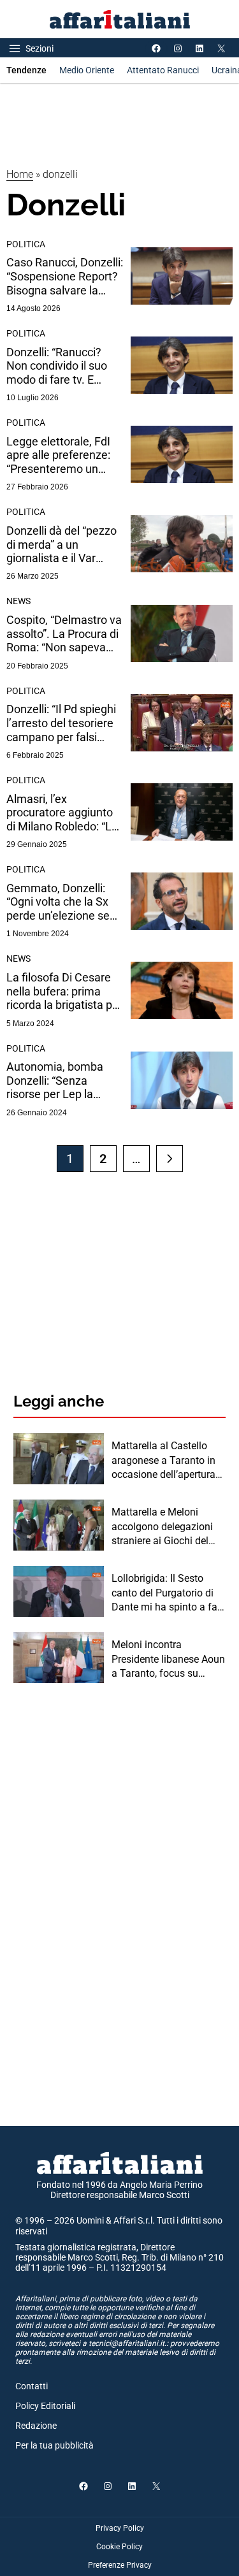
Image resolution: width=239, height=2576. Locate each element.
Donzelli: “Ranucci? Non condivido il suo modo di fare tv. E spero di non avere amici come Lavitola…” (62, 366)
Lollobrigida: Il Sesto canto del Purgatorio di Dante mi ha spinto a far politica (166, 1593)
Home (20, 174)
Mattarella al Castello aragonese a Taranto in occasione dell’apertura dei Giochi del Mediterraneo (163, 1461)
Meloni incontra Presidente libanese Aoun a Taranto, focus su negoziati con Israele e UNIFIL (168, 1660)
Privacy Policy (120, 2528)
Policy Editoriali (45, 2406)
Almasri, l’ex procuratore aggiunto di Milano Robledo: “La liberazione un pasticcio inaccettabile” (65, 813)
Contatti (32, 2386)
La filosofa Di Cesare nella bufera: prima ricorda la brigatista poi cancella (64, 991)
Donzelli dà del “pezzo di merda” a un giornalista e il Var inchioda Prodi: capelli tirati (62, 545)
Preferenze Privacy (120, 2565)
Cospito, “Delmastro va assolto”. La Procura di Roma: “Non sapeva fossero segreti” (64, 634)
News (18, 601)
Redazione (36, 2426)
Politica (26, 244)
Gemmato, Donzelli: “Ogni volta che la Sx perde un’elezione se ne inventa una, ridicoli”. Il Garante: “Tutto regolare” (58, 902)
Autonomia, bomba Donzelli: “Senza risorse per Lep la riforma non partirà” (55, 1081)
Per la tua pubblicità (54, 2445)
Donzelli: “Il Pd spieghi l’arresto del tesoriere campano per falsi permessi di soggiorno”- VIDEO (61, 723)
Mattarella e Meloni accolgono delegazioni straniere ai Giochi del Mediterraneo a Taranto (164, 1527)
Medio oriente (87, 70)
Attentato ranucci (163, 70)
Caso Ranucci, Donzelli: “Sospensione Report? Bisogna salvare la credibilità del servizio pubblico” (65, 276)
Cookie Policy (119, 2547)
